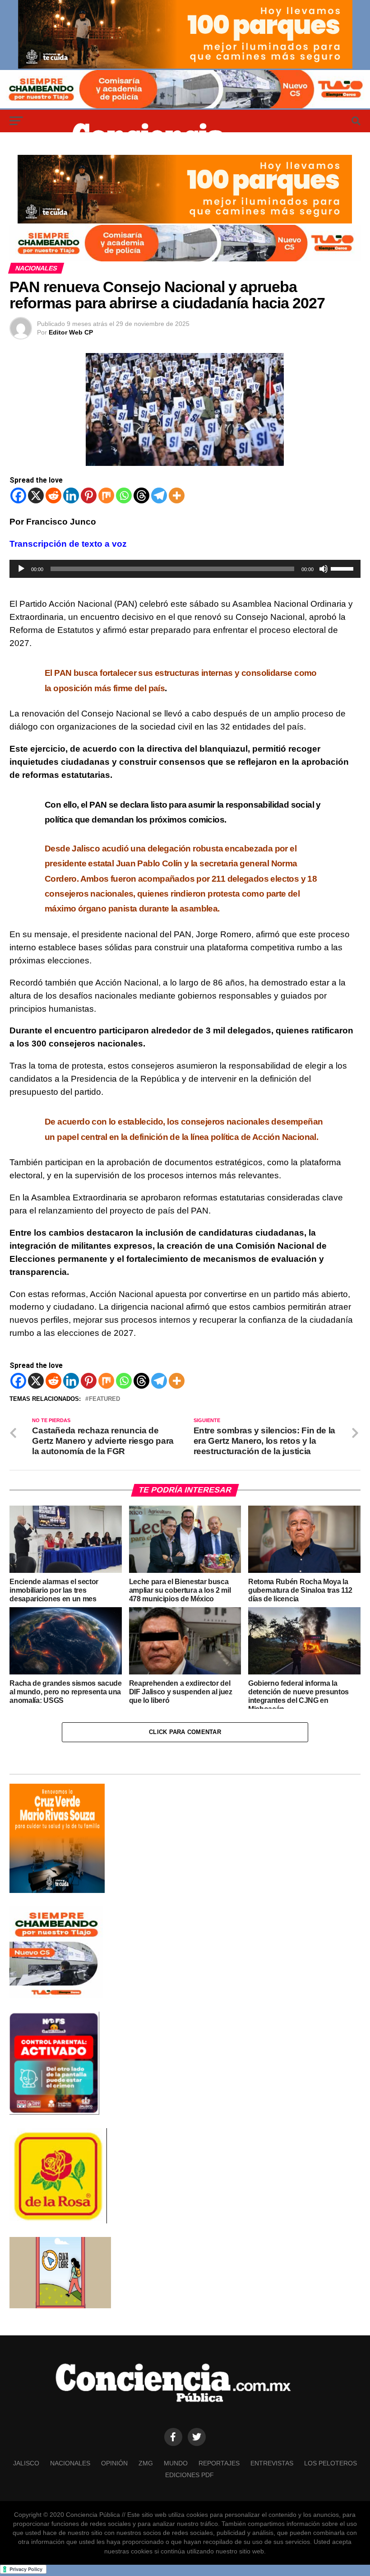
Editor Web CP (71, 332)
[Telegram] (159, 495)
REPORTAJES (219, 2463)
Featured (104, 1399)
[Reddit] (53, 495)
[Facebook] (18, 495)
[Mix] (106, 495)
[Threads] (141, 495)
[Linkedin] (71, 495)
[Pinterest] (89, 495)
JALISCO (26, 2463)
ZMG (146, 2463)
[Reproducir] (21, 569)
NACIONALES (70, 2463)
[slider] (343, 568)
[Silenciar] (324, 569)
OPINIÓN (114, 2463)
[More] (177, 495)
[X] (36, 495)
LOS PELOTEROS (331, 2463)
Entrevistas (272, 2463)
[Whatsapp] (124, 495)
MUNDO (176, 2463)
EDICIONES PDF (190, 2475)
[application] (185, 569)
